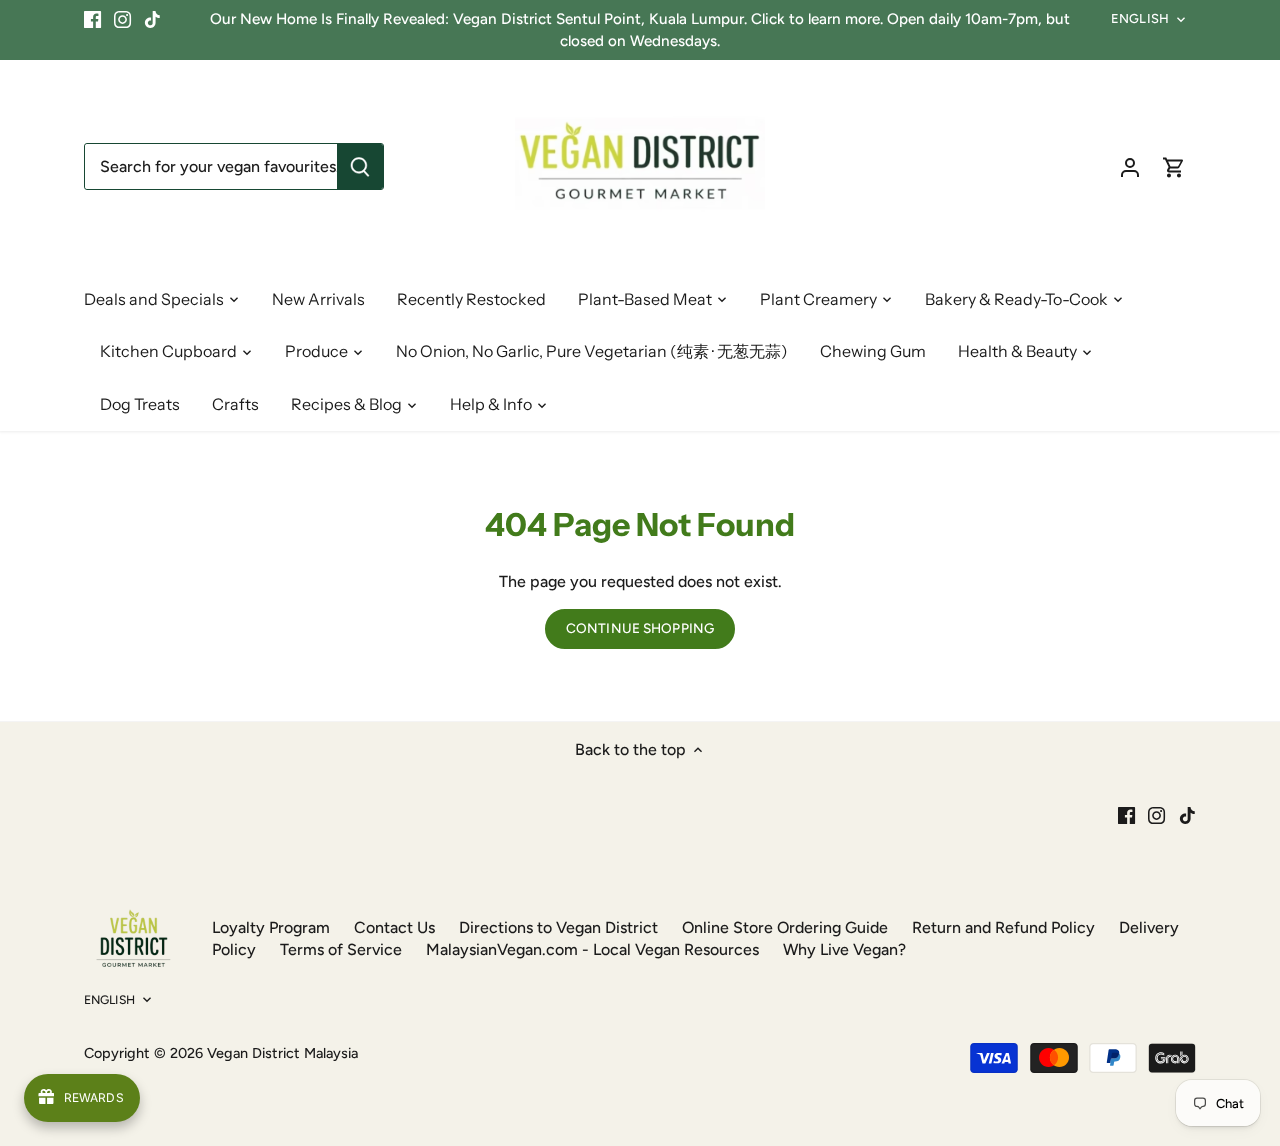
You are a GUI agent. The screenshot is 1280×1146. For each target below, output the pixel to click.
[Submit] (360, 166)
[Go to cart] (1174, 166)
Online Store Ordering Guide (785, 927)
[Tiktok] (152, 19)
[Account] (1130, 166)
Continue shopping (640, 628)
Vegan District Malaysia (282, 1053)
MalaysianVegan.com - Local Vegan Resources (592, 949)
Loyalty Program (271, 927)
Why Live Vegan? (844, 949)
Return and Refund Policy (1003, 927)
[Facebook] (92, 19)
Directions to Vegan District (558, 927)
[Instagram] (122, 19)
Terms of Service (341, 949)
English (1140, 18)
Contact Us (394, 927)
